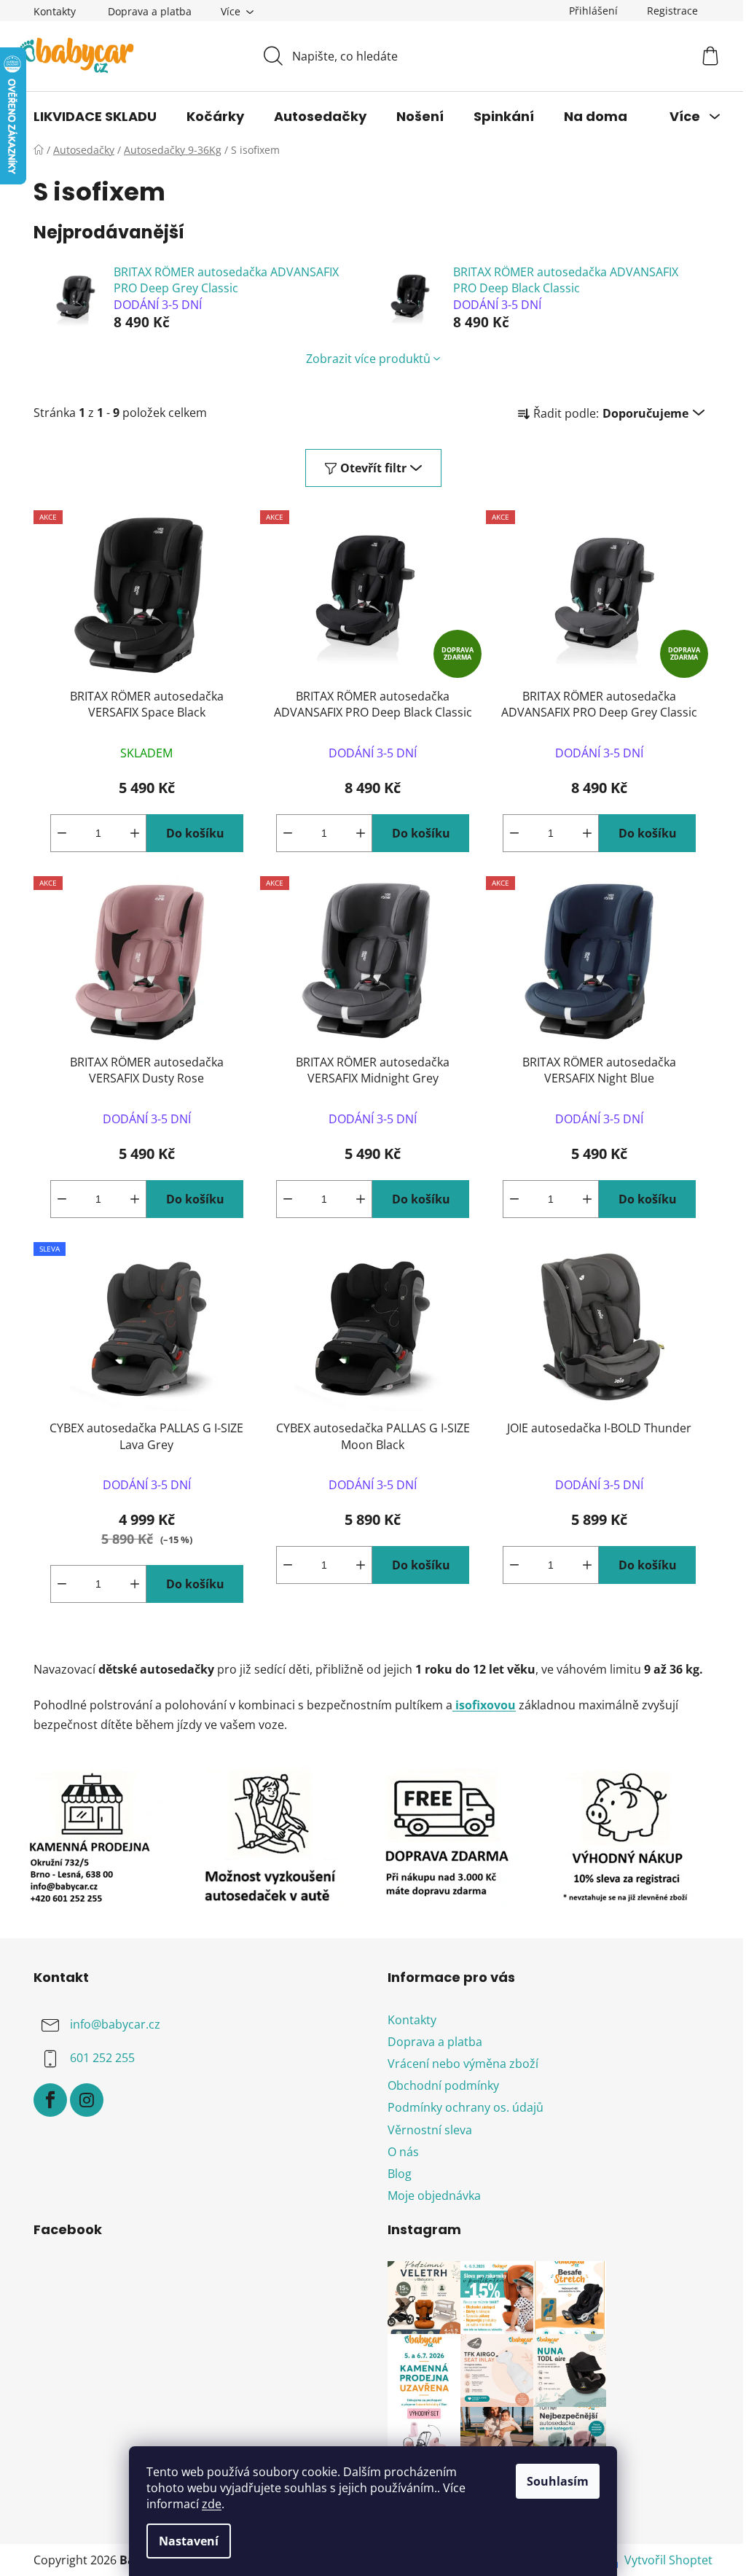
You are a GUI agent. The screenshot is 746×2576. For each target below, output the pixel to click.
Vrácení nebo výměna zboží (463, 2064)
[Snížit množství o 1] (62, 833)
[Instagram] (87, 2100)
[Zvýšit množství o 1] (135, 833)
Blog (400, 2174)
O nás (403, 2152)
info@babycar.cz (115, 2024)
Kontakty (55, 11)
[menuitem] (95, 117)
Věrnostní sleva (430, 2130)
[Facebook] (50, 2100)
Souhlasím (558, 2481)
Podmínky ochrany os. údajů (466, 2107)
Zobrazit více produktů (368, 359)
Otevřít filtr (373, 468)
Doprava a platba (150, 11)
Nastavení (189, 2541)
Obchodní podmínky (443, 2085)
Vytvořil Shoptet (668, 2560)
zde (212, 2504)
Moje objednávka (434, 2196)
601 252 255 (102, 2058)
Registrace (672, 11)
